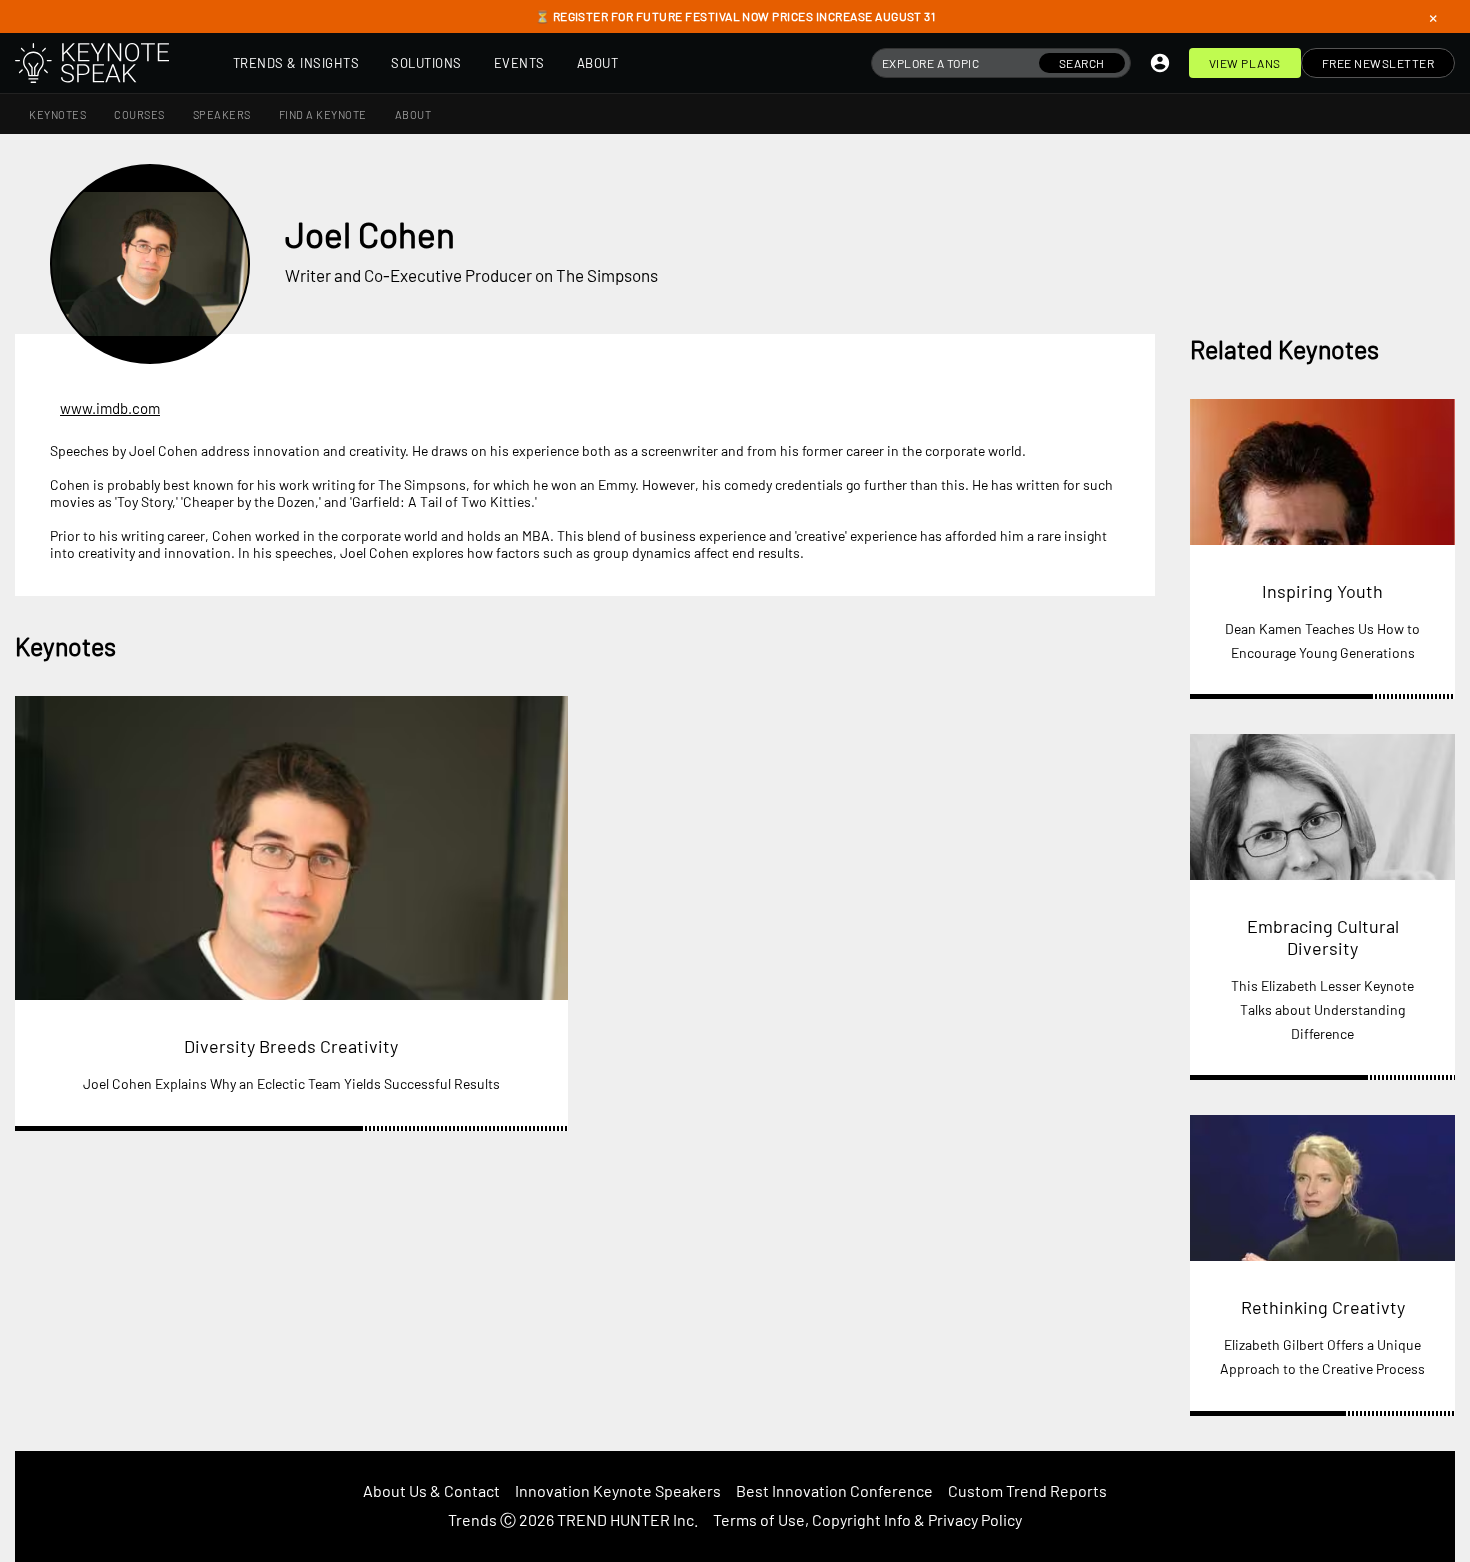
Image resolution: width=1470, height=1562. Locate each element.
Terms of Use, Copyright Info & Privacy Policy (867, 1519)
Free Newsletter (1378, 63)
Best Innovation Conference (834, 1490)
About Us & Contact (431, 1490)
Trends (472, 1519)
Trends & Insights (296, 63)
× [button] (1433, 17)
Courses (139, 114)
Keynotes (57, 114)
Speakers (222, 114)
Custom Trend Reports (1027, 1490)
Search (1082, 63)
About (598, 63)
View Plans (1245, 63)
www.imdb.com (110, 408)
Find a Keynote (323, 114)
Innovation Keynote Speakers (618, 1490)
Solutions (426, 63)
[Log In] (1160, 63)
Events (519, 63)
